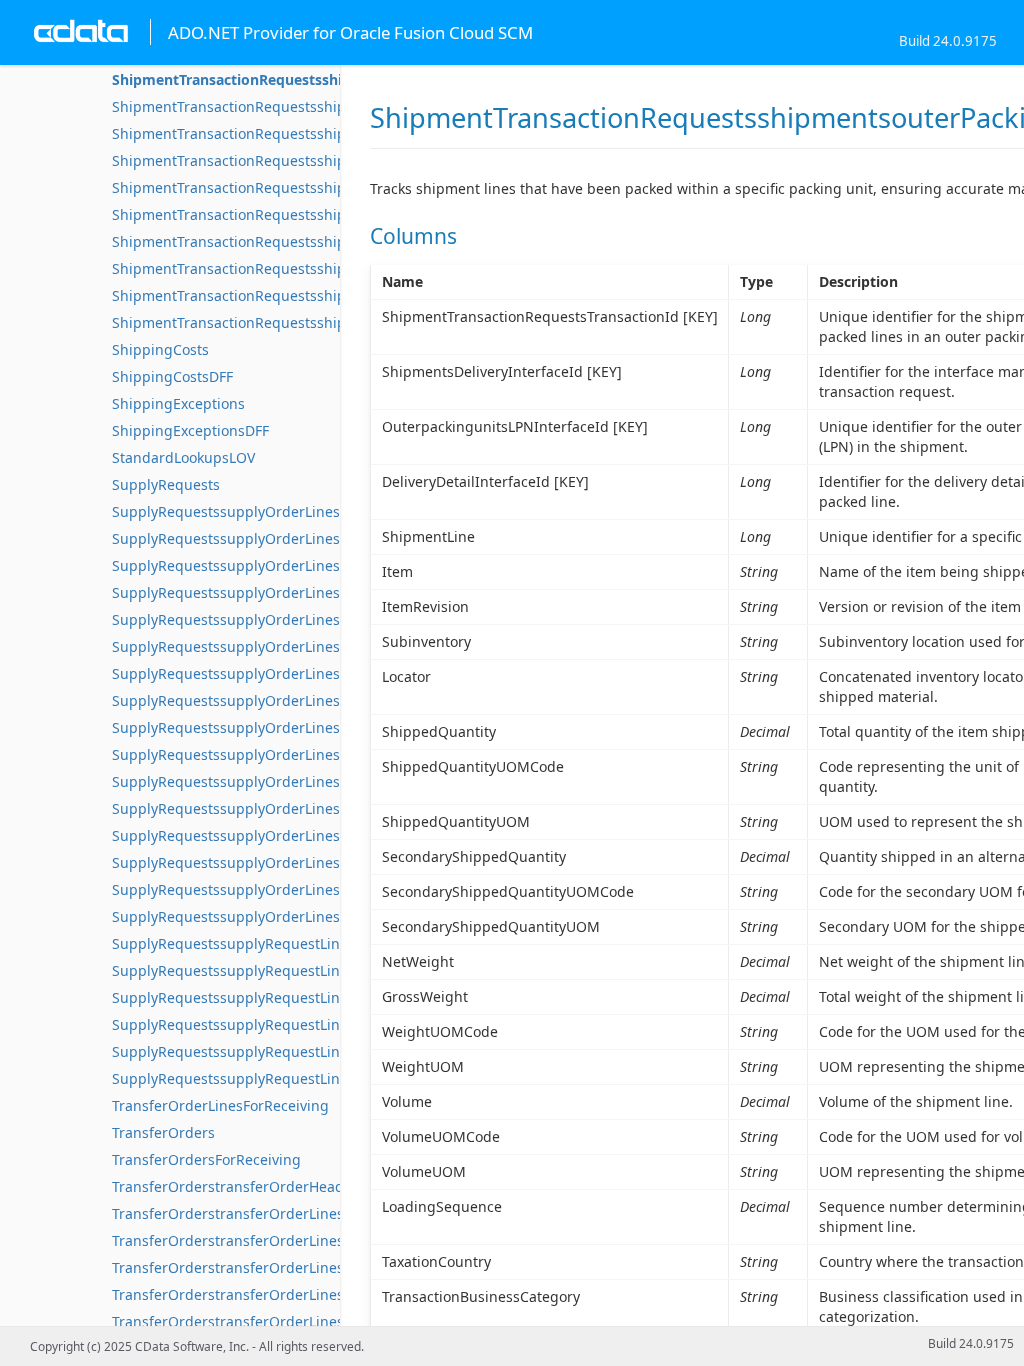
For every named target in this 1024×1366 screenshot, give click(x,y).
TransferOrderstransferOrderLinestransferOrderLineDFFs (304, 1321)
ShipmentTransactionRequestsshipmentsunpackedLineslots (312, 268)
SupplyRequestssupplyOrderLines (226, 511)
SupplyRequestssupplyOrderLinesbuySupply (261, 592)
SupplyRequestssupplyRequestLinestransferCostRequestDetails (325, 1078)
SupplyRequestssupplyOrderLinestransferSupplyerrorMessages (326, 862)
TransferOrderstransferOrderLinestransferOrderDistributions (318, 1240)
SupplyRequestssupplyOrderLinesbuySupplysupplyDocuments (322, 673)
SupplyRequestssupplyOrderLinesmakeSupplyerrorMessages (317, 754)
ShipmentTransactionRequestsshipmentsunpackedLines (300, 133)
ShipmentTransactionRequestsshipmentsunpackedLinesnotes (319, 295)
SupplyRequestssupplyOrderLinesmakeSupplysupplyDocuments (327, 781)
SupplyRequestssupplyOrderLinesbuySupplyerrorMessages (312, 646)
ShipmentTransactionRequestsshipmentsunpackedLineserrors (321, 241)
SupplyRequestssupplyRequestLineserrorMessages (284, 1024)
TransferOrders (163, 1132)
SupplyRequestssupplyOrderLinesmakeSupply (267, 700)
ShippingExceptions (178, 403)
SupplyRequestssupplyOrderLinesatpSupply (260, 538)
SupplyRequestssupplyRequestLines (233, 943)
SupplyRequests (166, 484)
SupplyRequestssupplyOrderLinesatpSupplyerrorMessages (310, 565)
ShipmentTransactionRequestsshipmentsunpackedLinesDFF (312, 214)
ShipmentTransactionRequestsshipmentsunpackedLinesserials (322, 322)
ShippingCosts (160, 349)
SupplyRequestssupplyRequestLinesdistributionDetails (296, 970)
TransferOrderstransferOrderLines (228, 1213)
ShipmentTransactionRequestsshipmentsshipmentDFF (294, 106)
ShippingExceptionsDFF (190, 430)
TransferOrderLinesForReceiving (220, 1105)
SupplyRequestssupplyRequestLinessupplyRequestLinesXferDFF (326, 1051)
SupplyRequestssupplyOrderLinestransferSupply (276, 808)
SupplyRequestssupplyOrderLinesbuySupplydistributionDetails (324, 619)
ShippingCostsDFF (172, 376)
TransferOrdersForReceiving (206, 1159)
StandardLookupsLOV (183, 457)
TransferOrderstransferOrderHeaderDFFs (250, 1186)
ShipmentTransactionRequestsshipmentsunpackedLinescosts (317, 187)
